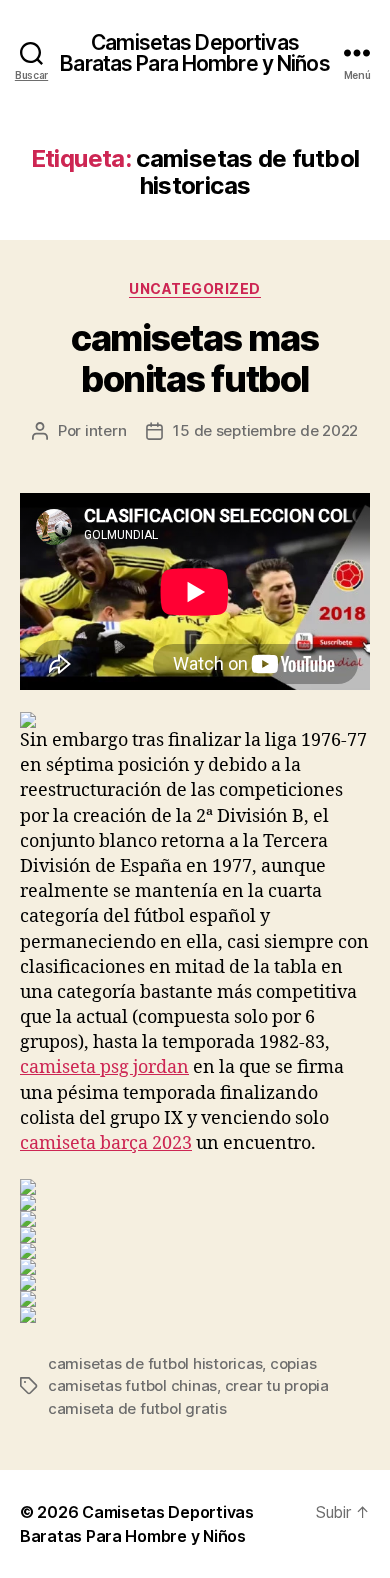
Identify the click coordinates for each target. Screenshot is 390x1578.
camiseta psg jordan (104, 1067)
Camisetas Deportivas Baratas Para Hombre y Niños (194, 53)
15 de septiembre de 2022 (265, 430)
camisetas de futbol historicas (155, 1363)
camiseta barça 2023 (106, 1143)
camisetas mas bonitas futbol (195, 358)
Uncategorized (195, 288)
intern (105, 430)
